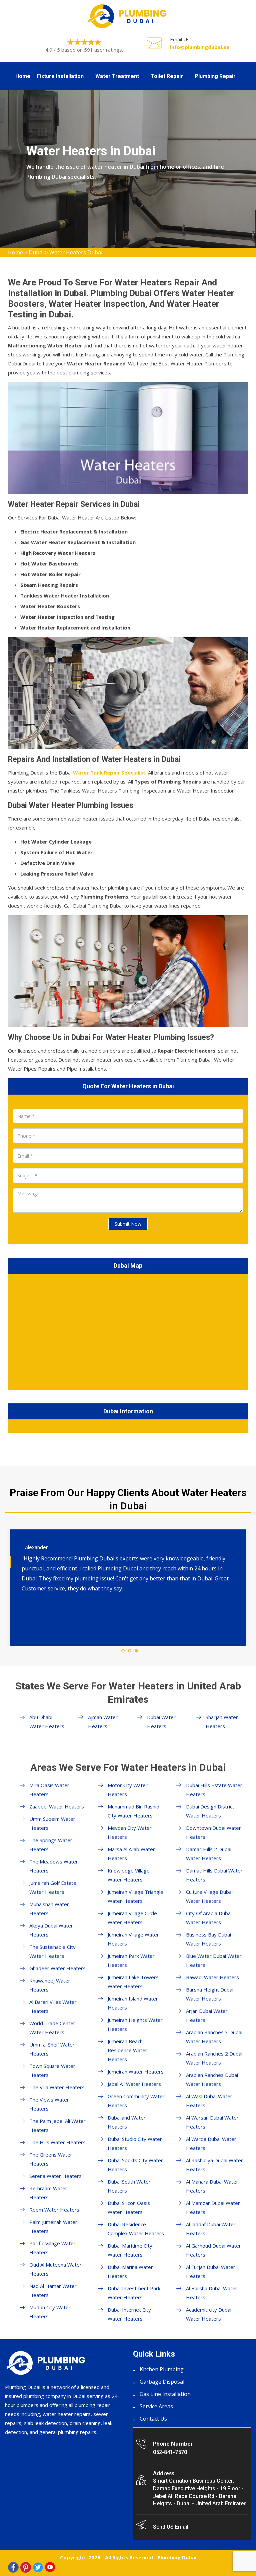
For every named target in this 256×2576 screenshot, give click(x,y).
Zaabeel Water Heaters (57, 1806)
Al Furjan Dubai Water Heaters (211, 2271)
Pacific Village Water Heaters (52, 2248)
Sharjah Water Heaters (222, 1722)
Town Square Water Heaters (52, 2070)
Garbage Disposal (162, 2382)
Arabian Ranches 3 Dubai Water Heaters (214, 2037)
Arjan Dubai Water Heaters (207, 2015)
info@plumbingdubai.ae (200, 47)
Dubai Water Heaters (161, 1722)
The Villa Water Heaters (57, 2087)
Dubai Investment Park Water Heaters (134, 2293)
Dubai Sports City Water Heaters (135, 2165)
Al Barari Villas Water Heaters (53, 2006)
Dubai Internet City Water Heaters (129, 2314)
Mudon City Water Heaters (50, 2312)
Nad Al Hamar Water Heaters (53, 2290)
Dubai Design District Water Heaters (210, 1811)
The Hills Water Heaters (57, 2142)
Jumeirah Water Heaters (136, 2072)
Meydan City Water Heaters (130, 1832)
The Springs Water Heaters (51, 1845)
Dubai (36, 252)
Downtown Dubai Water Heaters (213, 1832)
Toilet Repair (167, 76)
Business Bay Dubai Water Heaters (208, 1939)
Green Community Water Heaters (136, 2101)
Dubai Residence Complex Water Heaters (136, 2229)
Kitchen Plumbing (162, 2369)
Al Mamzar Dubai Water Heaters (213, 2207)
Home (23, 76)
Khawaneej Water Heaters (50, 1985)
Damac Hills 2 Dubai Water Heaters (209, 1854)
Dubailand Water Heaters (127, 2122)
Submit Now (128, 1224)
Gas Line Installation (165, 2394)
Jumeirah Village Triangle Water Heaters (135, 1896)
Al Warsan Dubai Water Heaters (212, 2122)
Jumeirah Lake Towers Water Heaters (133, 1982)
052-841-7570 (170, 2452)
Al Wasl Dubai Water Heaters (209, 2101)
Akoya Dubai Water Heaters (51, 1930)
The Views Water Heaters (49, 2104)
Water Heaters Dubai (76, 252)
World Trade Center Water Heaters (52, 2028)
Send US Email (171, 2527)
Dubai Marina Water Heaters (130, 2271)
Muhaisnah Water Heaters (49, 1909)
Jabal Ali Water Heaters (134, 2084)
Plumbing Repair (215, 76)
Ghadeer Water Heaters (57, 1968)
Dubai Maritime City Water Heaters (130, 2250)
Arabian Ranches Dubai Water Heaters (212, 2079)
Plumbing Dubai (177, 2557)
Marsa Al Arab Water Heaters (131, 1854)
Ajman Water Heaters (103, 1722)
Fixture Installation (60, 76)
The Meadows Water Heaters (54, 1866)
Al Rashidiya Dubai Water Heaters (214, 2165)
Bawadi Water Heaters (212, 1977)
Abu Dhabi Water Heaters (47, 1722)
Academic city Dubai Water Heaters (209, 2314)
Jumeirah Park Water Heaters (131, 1960)
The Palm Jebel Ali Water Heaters (57, 2125)
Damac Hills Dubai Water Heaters (214, 1875)
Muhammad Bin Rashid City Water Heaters (133, 1811)
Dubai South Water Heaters (129, 2186)
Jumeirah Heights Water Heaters (135, 2024)
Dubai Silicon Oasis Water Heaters (129, 2207)
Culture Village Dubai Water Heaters (209, 1896)
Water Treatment (117, 76)
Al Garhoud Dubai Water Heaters (213, 2250)
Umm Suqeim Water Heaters (52, 1823)
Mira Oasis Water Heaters (49, 1790)
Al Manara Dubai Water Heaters (212, 2186)
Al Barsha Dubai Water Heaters (212, 2293)
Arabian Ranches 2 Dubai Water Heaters (214, 2058)
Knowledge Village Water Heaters (129, 1875)
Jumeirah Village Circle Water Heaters (132, 1918)
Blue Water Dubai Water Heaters (214, 1960)
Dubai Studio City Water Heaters (135, 2143)
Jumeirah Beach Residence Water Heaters (127, 2050)
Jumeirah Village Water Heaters (133, 1939)
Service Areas (156, 2406)
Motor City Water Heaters (128, 1790)
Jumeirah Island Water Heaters (133, 2003)
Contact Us (153, 2419)
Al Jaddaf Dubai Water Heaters (211, 2229)
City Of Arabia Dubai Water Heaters (209, 1918)
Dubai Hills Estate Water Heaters (214, 1790)
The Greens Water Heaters (51, 2159)
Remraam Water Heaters (48, 2193)
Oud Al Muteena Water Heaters (55, 2269)
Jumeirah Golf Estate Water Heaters (53, 1887)
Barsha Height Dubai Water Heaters (210, 1994)
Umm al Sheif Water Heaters (52, 2049)
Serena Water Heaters (55, 2176)
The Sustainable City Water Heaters (52, 1951)
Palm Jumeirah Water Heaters (53, 2226)
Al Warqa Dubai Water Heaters (211, 2143)
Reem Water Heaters (54, 2210)
